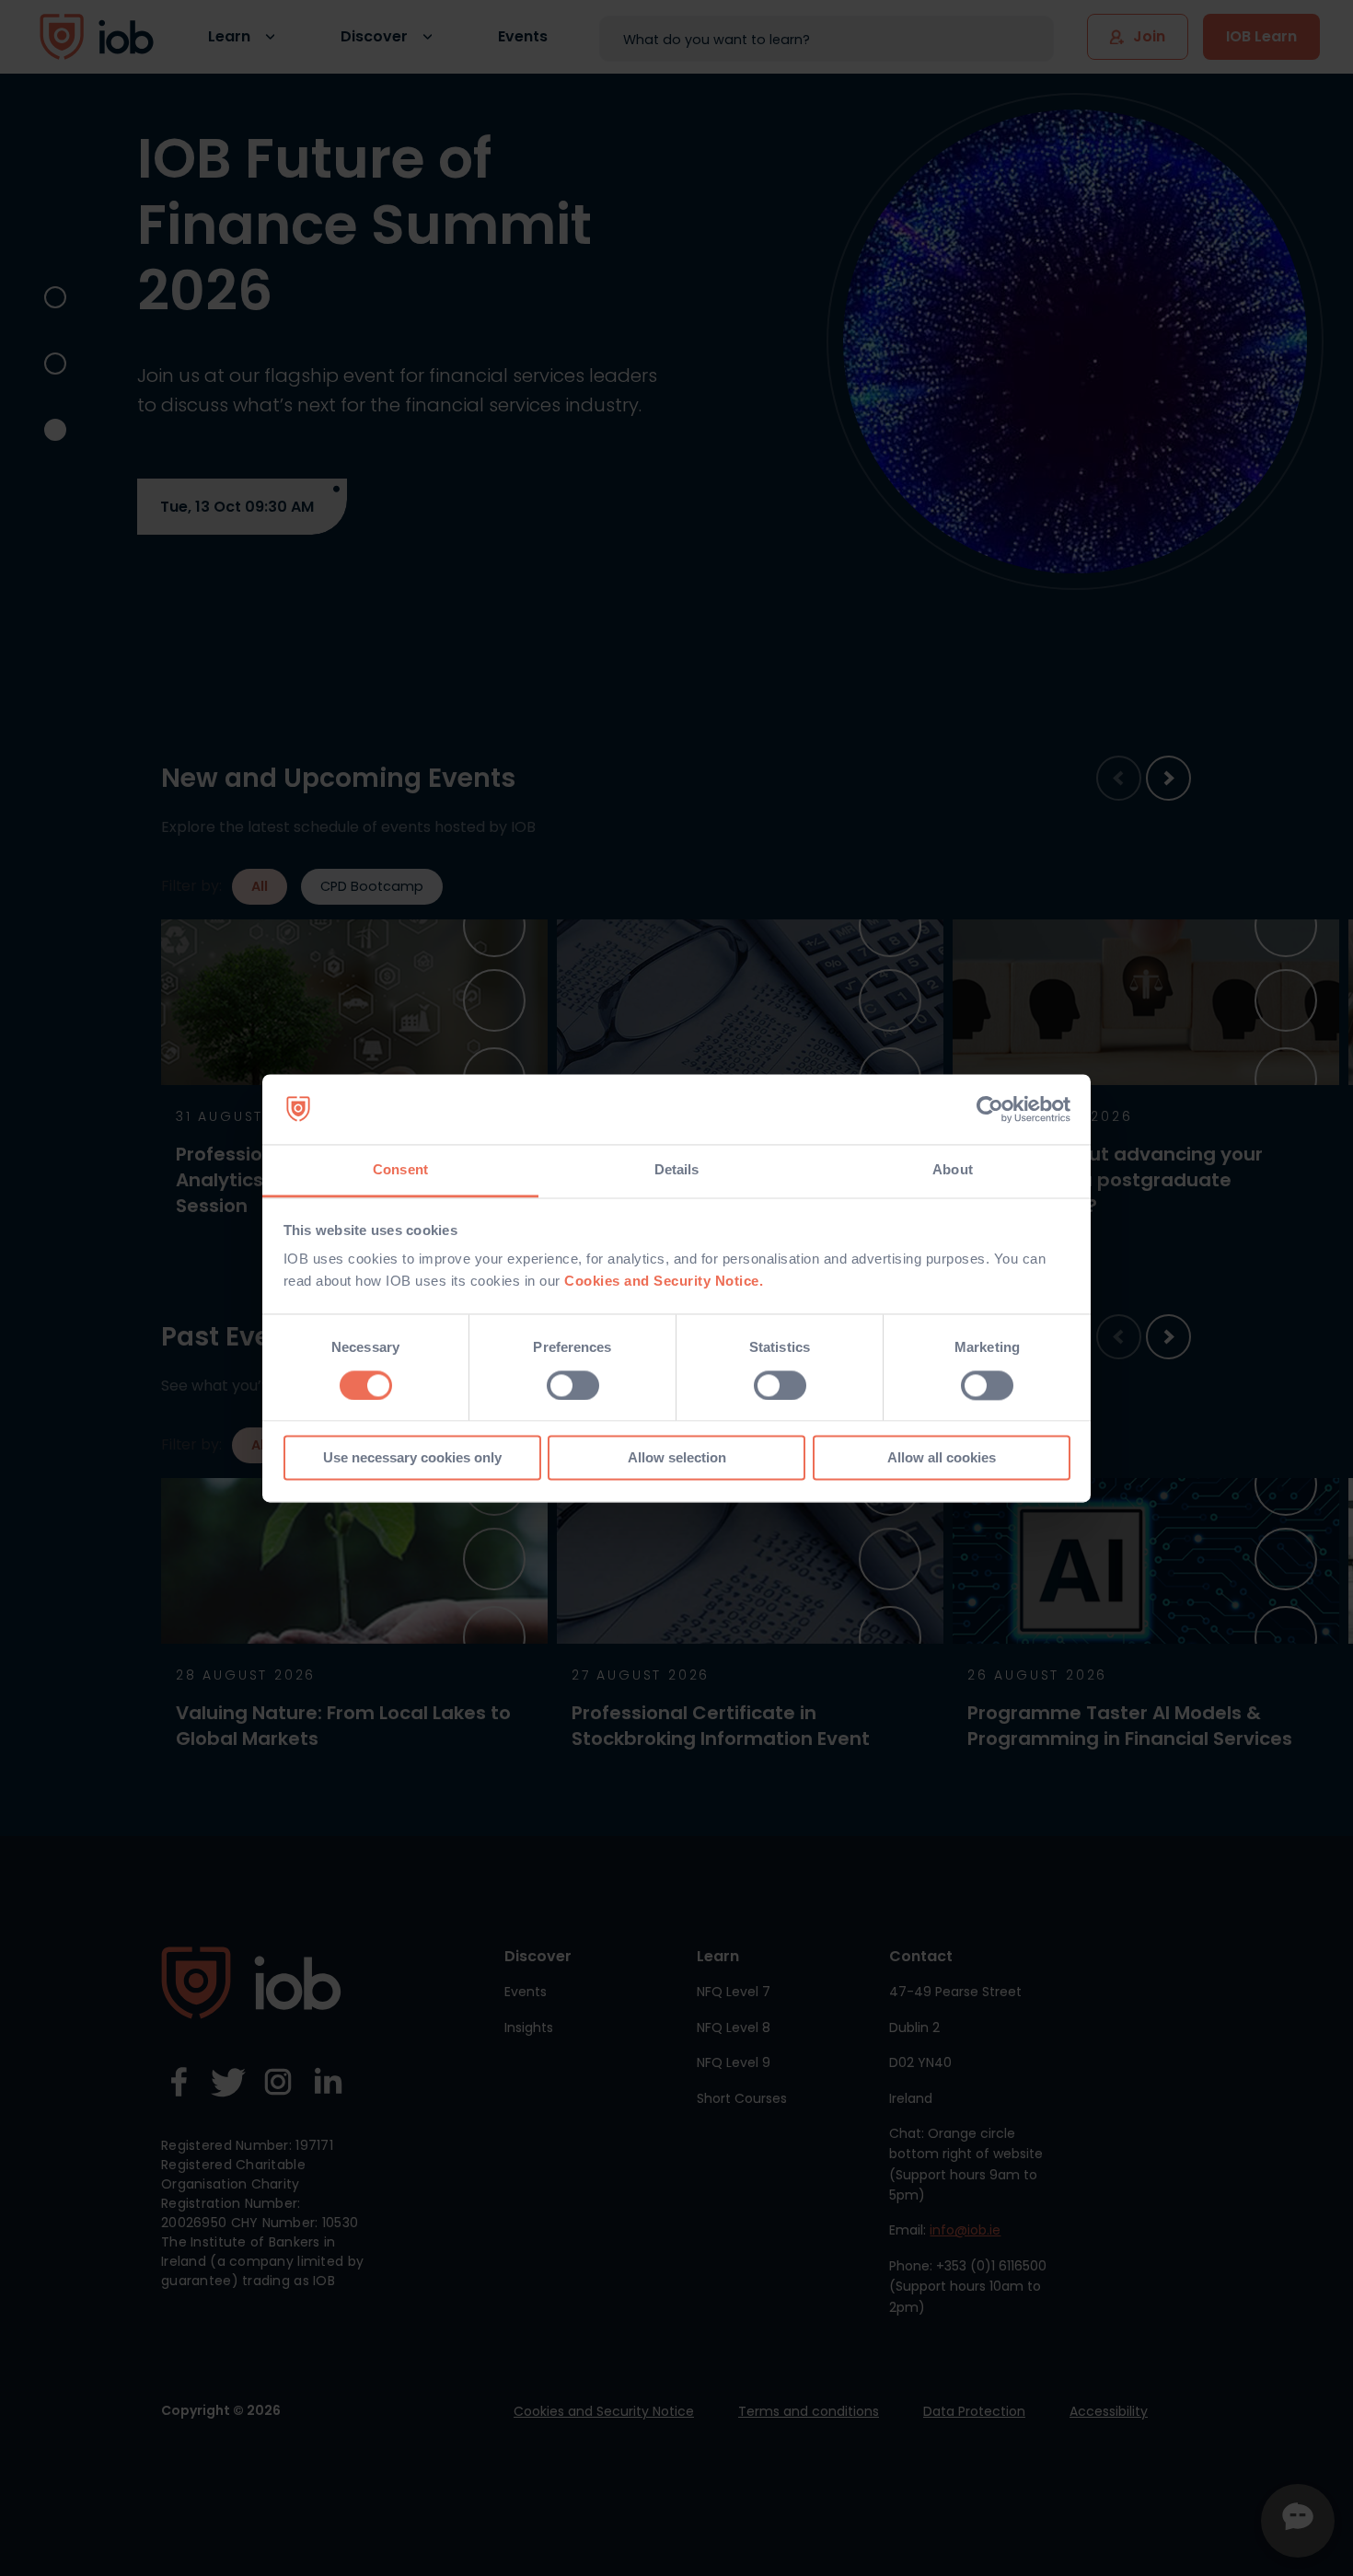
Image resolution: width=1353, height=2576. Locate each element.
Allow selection (677, 1458)
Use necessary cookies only (412, 1458)
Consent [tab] (400, 1170)
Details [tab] (677, 1170)
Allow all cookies (942, 1458)
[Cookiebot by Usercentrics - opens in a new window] (990, 1109)
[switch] (573, 1385)
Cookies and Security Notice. (664, 1282)
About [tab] (953, 1170)
